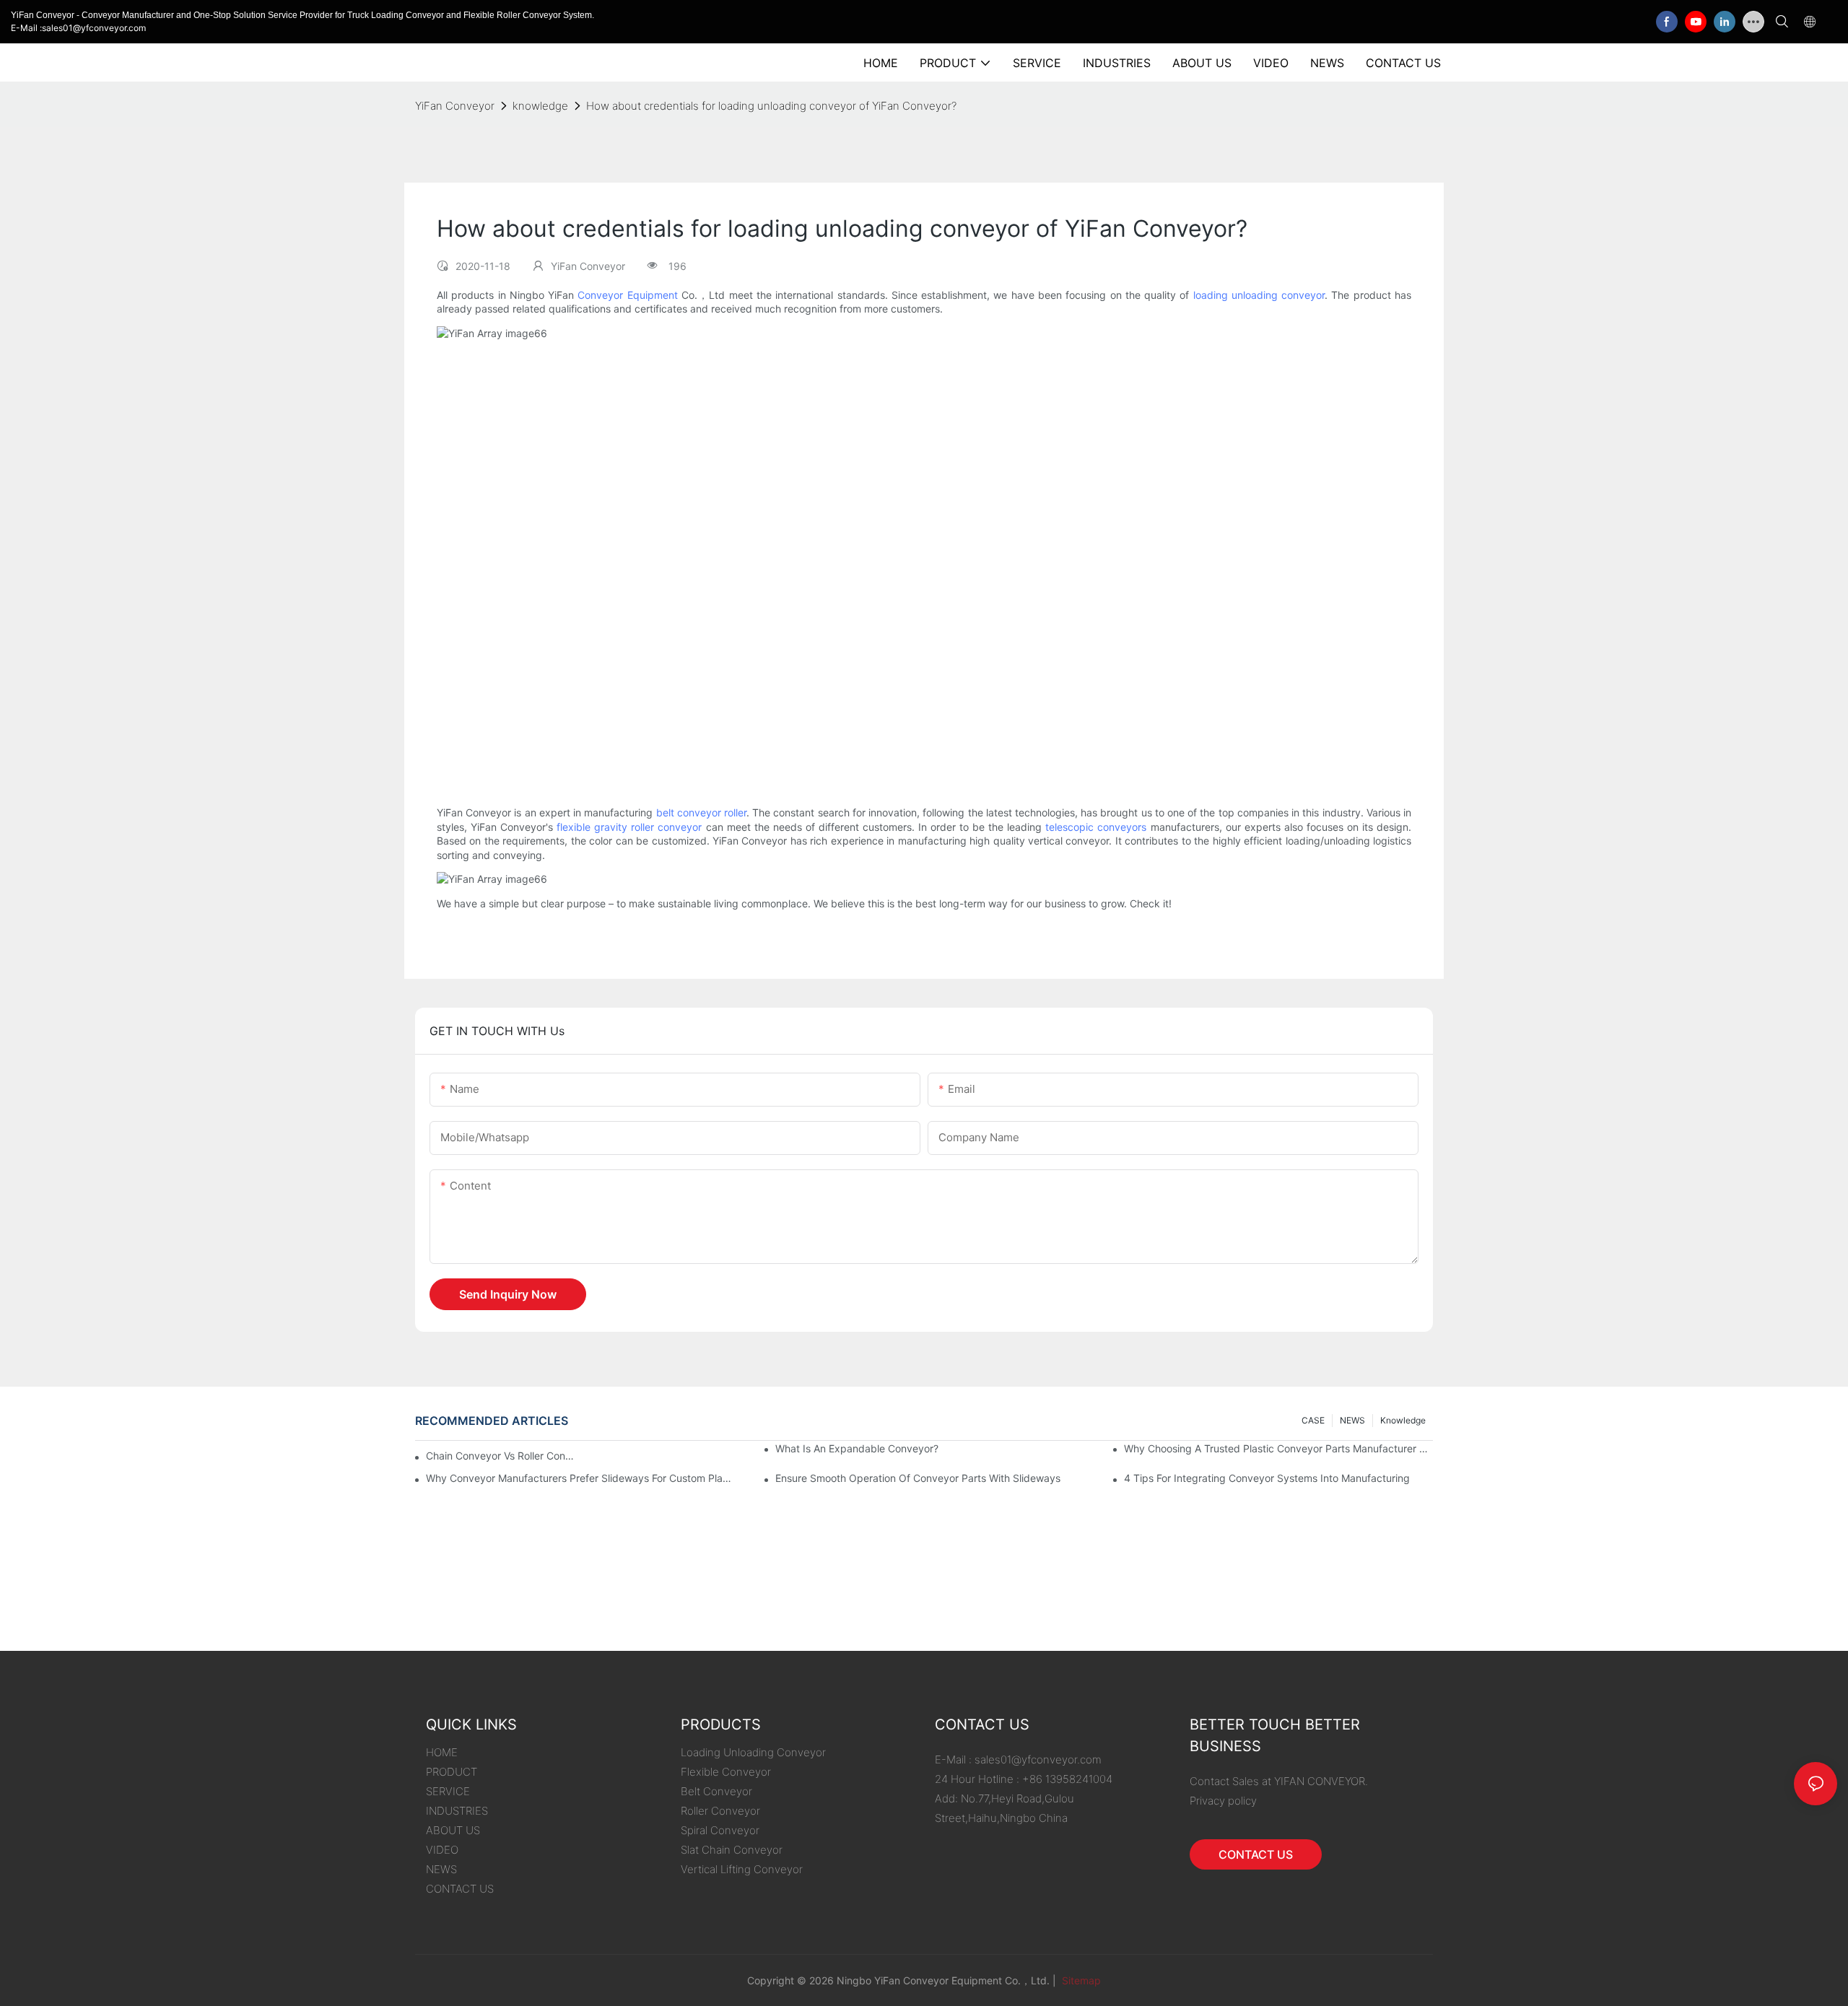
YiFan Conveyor (455, 106)
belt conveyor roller (701, 812)
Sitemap (1080, 1980)
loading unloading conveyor (1259, 295)
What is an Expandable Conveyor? (857, 1448)
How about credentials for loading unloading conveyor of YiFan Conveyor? (771, 106)
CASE (1313, 1420)
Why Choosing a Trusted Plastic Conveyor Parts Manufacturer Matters (1278, 1448)
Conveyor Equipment (627, 295)
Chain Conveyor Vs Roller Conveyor (500, 1456)
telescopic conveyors (1096, 827)
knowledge (540, 106)
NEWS (1352, 1420)
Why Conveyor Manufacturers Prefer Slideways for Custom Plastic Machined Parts (580, 1478)
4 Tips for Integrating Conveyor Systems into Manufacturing (1267, 1478)
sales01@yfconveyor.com (1038, 1759)
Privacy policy (1223, 1801)
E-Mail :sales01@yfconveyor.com (78, 28)
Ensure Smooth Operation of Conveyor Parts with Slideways (918, 1478)
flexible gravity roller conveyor (629, 827)
